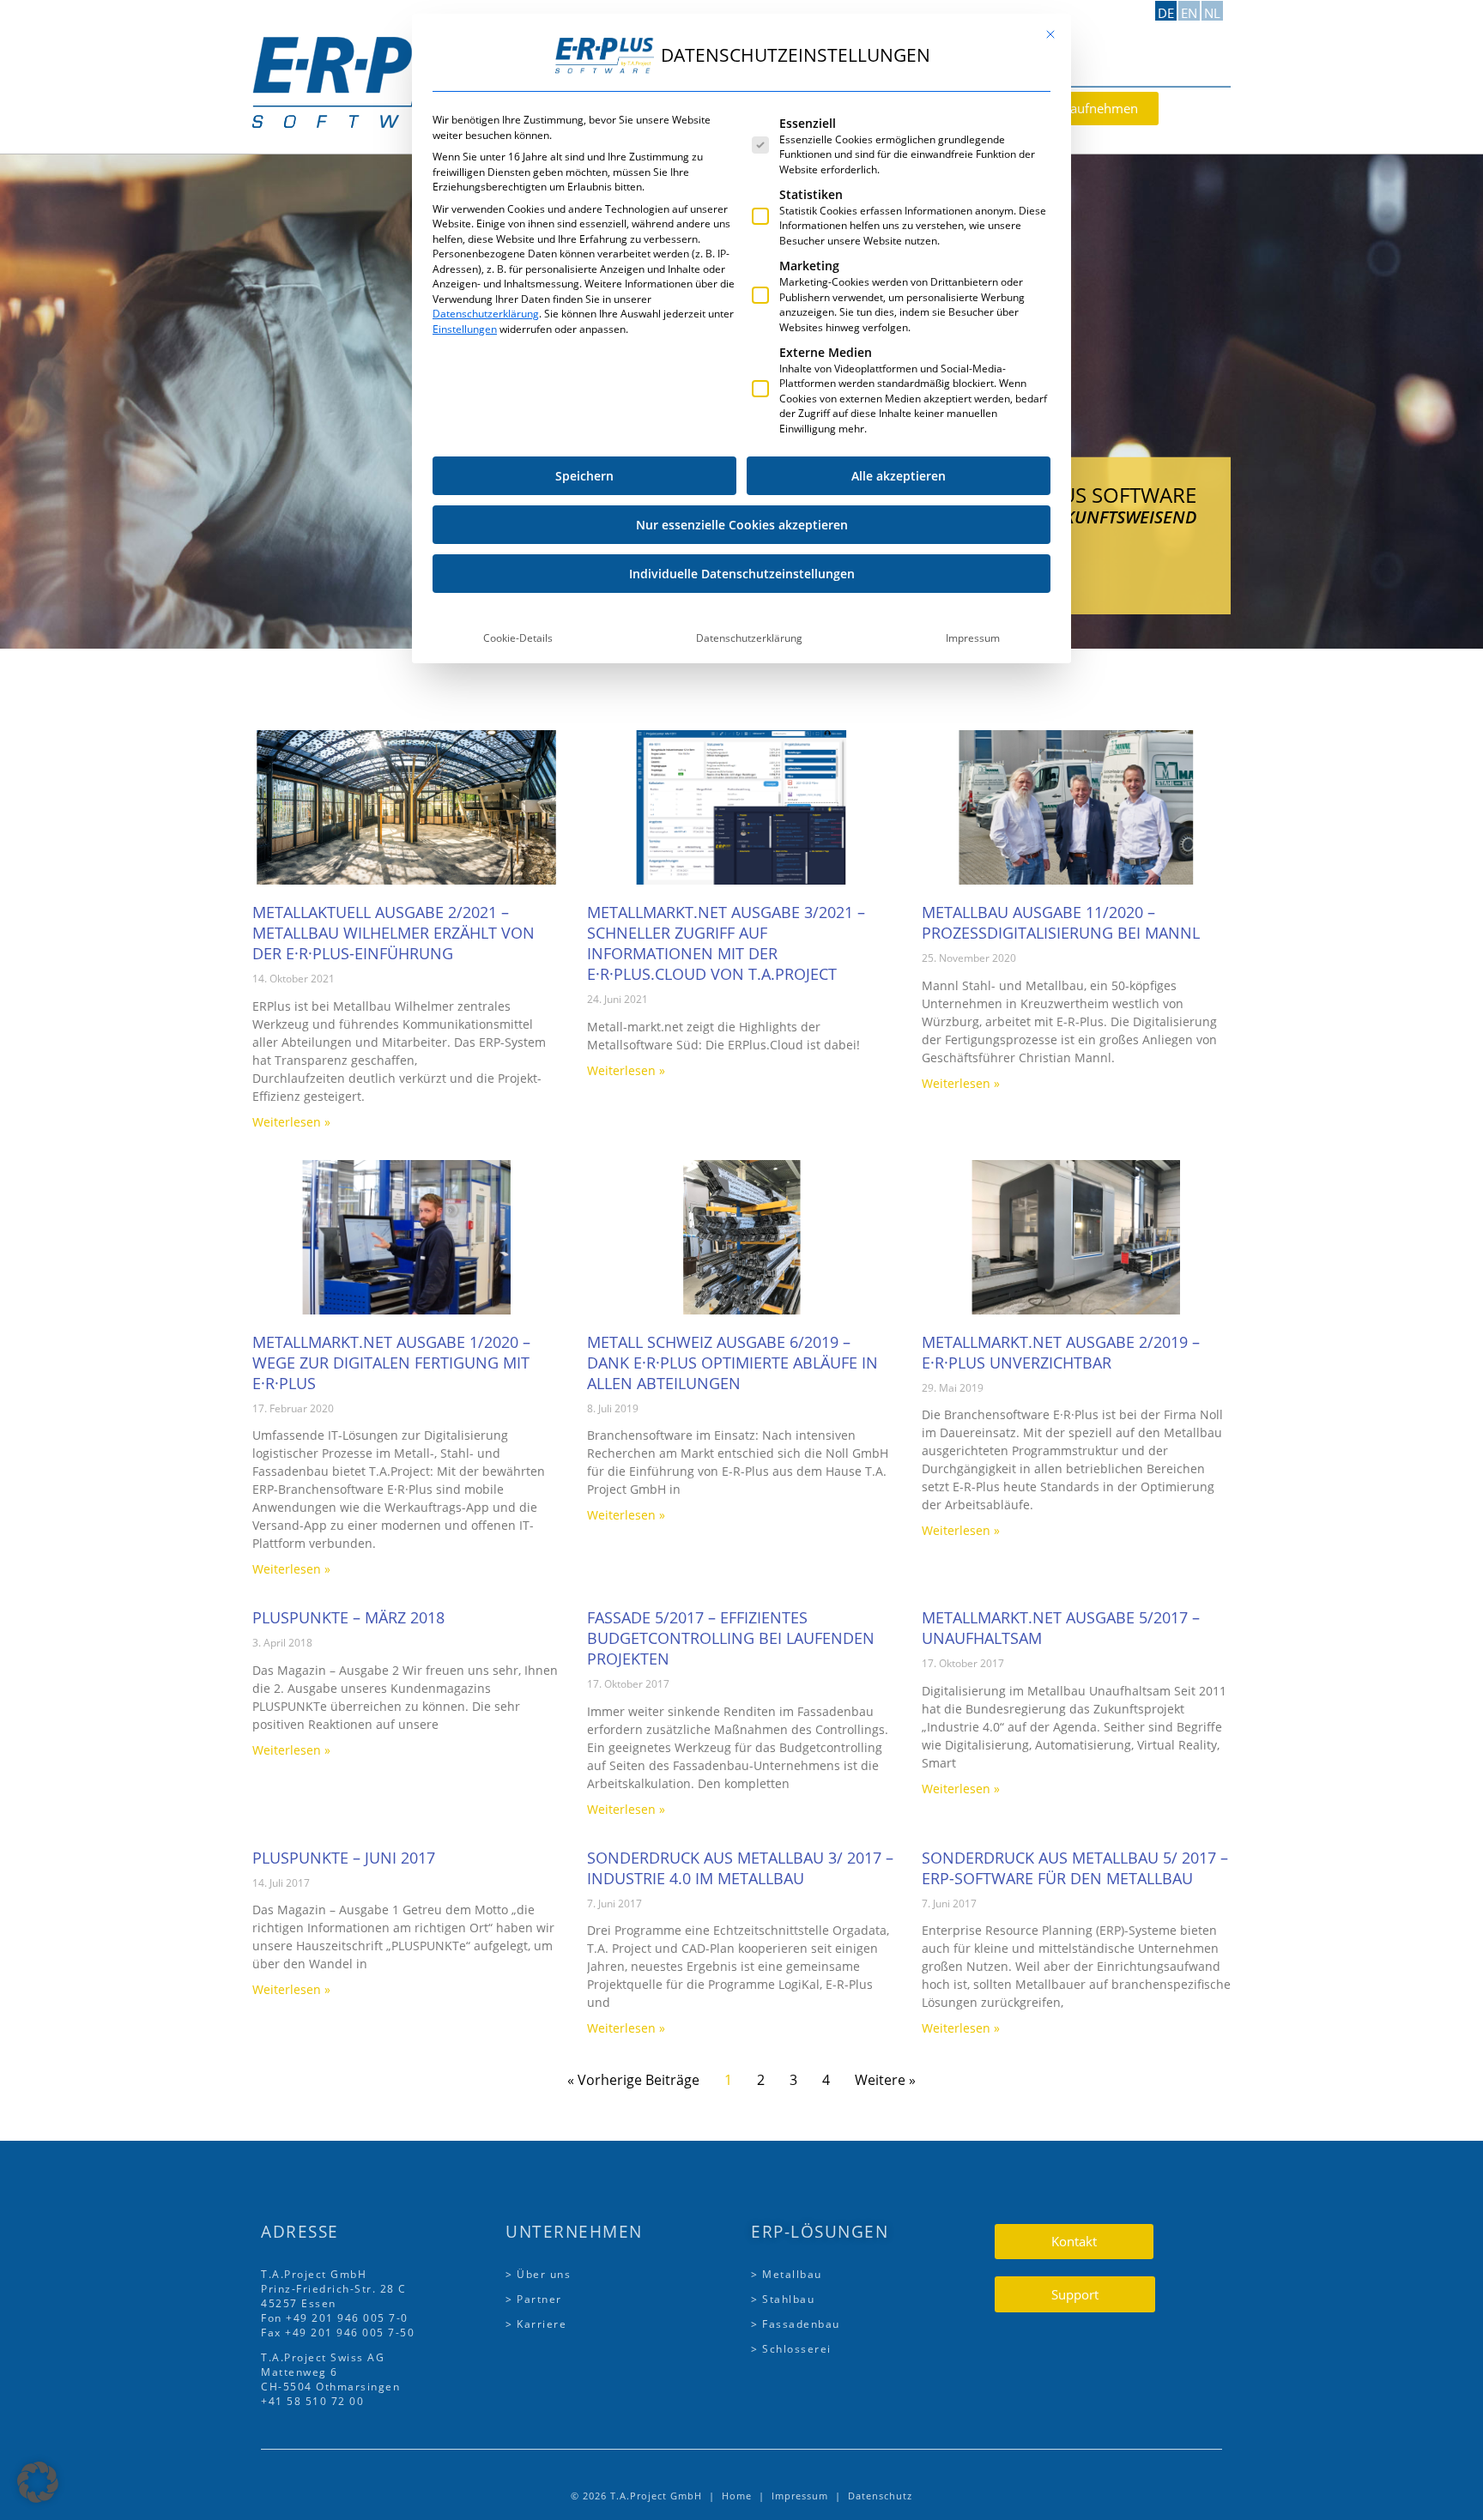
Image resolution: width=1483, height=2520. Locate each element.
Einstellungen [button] (465, 329)
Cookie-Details (518, 638)
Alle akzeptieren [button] (899, 476)
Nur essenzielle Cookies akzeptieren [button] (742, 525)
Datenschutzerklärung (486, 314)
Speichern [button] (584, 476)
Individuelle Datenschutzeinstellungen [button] (742, 574)
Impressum (973, 638)
